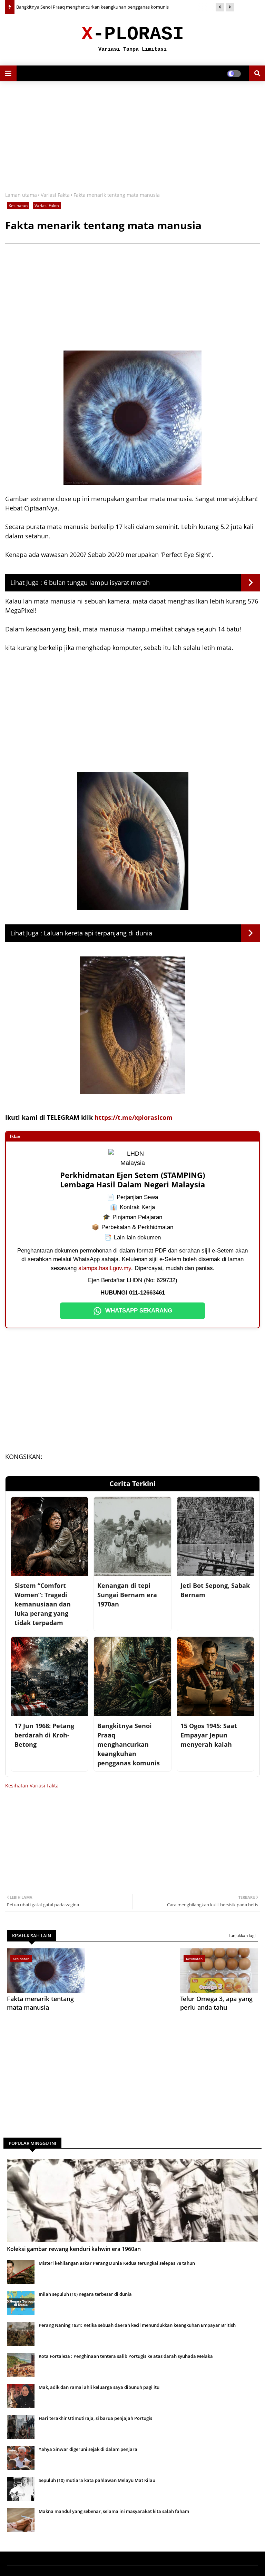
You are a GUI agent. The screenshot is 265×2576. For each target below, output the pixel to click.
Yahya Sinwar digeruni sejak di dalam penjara (88, 2449)
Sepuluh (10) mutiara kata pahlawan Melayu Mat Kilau (97, 2480)
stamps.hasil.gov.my (105, 1268)
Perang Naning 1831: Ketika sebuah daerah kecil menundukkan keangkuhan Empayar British (137, 2325)
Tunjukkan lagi (242, 1935)
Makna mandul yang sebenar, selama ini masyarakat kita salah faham (114, 2511)
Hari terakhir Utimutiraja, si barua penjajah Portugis (95, 2418)
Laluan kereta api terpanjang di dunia (98, 933)
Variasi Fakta (55, 195)
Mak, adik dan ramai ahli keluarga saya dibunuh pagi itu (99, 2387)
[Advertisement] (132, 136)
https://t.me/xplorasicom (134, 1117)
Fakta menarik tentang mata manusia (40, 2003)
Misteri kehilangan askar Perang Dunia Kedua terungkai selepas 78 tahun (117, 2263)
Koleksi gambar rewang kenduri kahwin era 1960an (74, 2249)
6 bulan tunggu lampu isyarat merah (97, 582)
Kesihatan (18, 206)
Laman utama (21, 195)
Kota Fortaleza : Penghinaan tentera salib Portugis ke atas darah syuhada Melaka (126, 2356)
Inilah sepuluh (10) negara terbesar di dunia (85, 2294)
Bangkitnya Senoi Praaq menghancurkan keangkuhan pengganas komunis (92, 7)
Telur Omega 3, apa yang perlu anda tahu (216, 2003)
